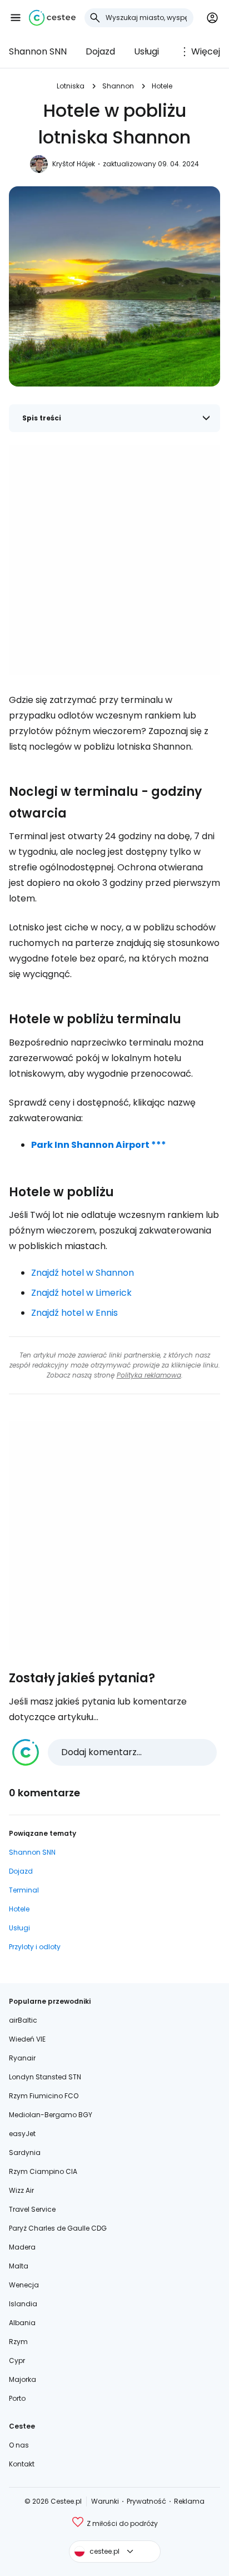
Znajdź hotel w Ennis (74, 1313)
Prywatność (146, 2501)
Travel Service (32, 2209)
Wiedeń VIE (27, 2039)
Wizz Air (21, 2190)
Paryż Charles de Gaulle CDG (58, 2228)
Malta (19, 2266)
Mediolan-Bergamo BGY (51, 2115)
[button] (16, 18)
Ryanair (22, 2058)
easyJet (22, 2134)
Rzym (18, 2342)
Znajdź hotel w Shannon (83, 1273)
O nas (19, 2445)
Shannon (118, 86)
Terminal (24, 1890)
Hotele (162, 86)
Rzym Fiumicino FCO (44, 2096)
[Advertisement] (114, 560)
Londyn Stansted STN (45, 2077)
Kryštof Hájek (74, 164)
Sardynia (25, 2153)
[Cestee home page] (52, 18)
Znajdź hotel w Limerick (81, 1293)
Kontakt (22, 2464)
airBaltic (23, 2020)
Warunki (105, 2501)
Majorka (23, 2379)
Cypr (17, 2360)
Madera (22, 2247)
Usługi (146, 51)
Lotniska (71, 86)
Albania (22, 2323)
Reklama (189, 2501)
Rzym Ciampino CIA (43, 2171)
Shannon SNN (38, 51)
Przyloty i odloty (35, 1947)
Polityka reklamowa (149, 1375)
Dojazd (100, 51)
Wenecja (24, 2285)
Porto (17, 2398)
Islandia (23, 2304)
